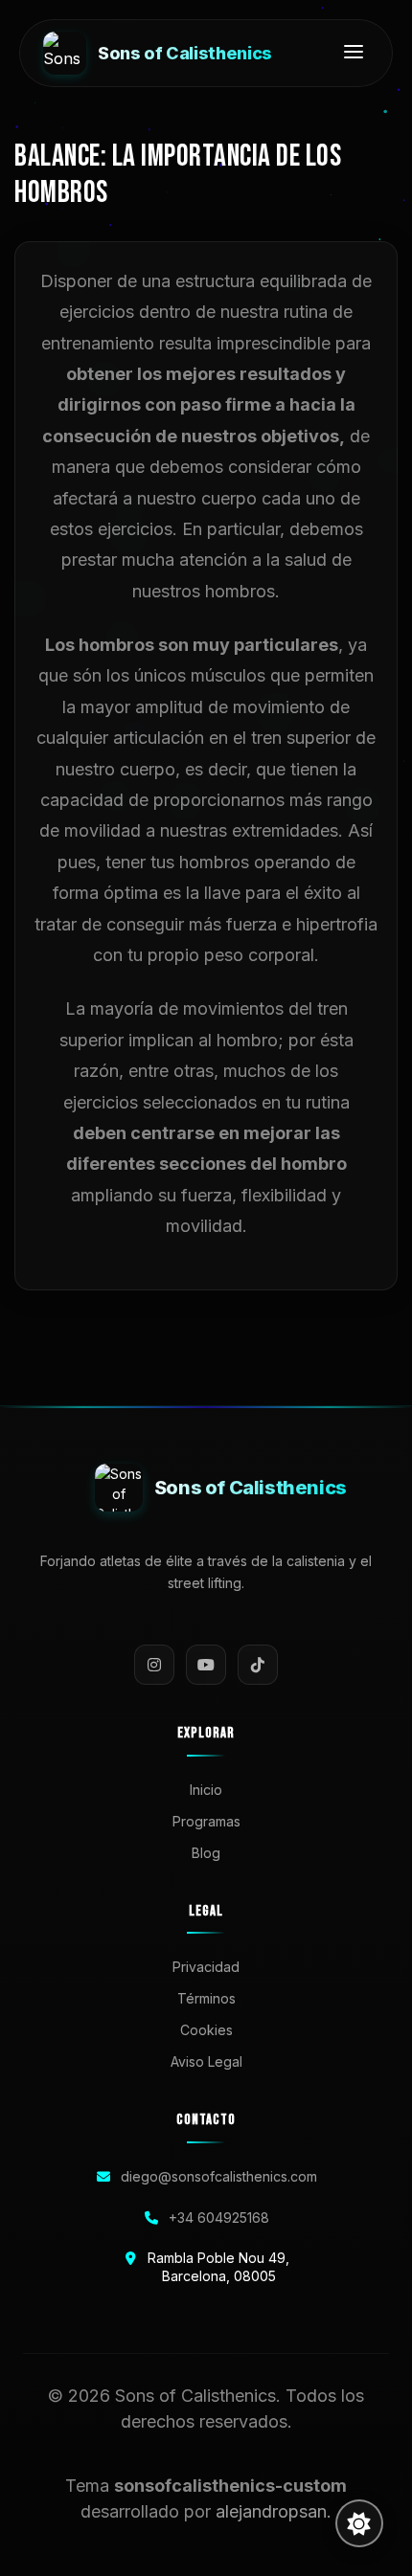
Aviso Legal (206, 2061)
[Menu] (354, 53)
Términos (206, 1998)
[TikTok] (258, 1665)
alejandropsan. (274, 2511)
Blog (206, 1853)
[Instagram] (154, 1665)
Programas (206, 1821)
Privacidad (206, 1967)
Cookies (206, 2030)
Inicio (206, 1790)
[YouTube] (206, 1665)
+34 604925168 (219, 2218)
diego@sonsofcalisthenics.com (219, 2176)
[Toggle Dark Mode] (359, 2523)
